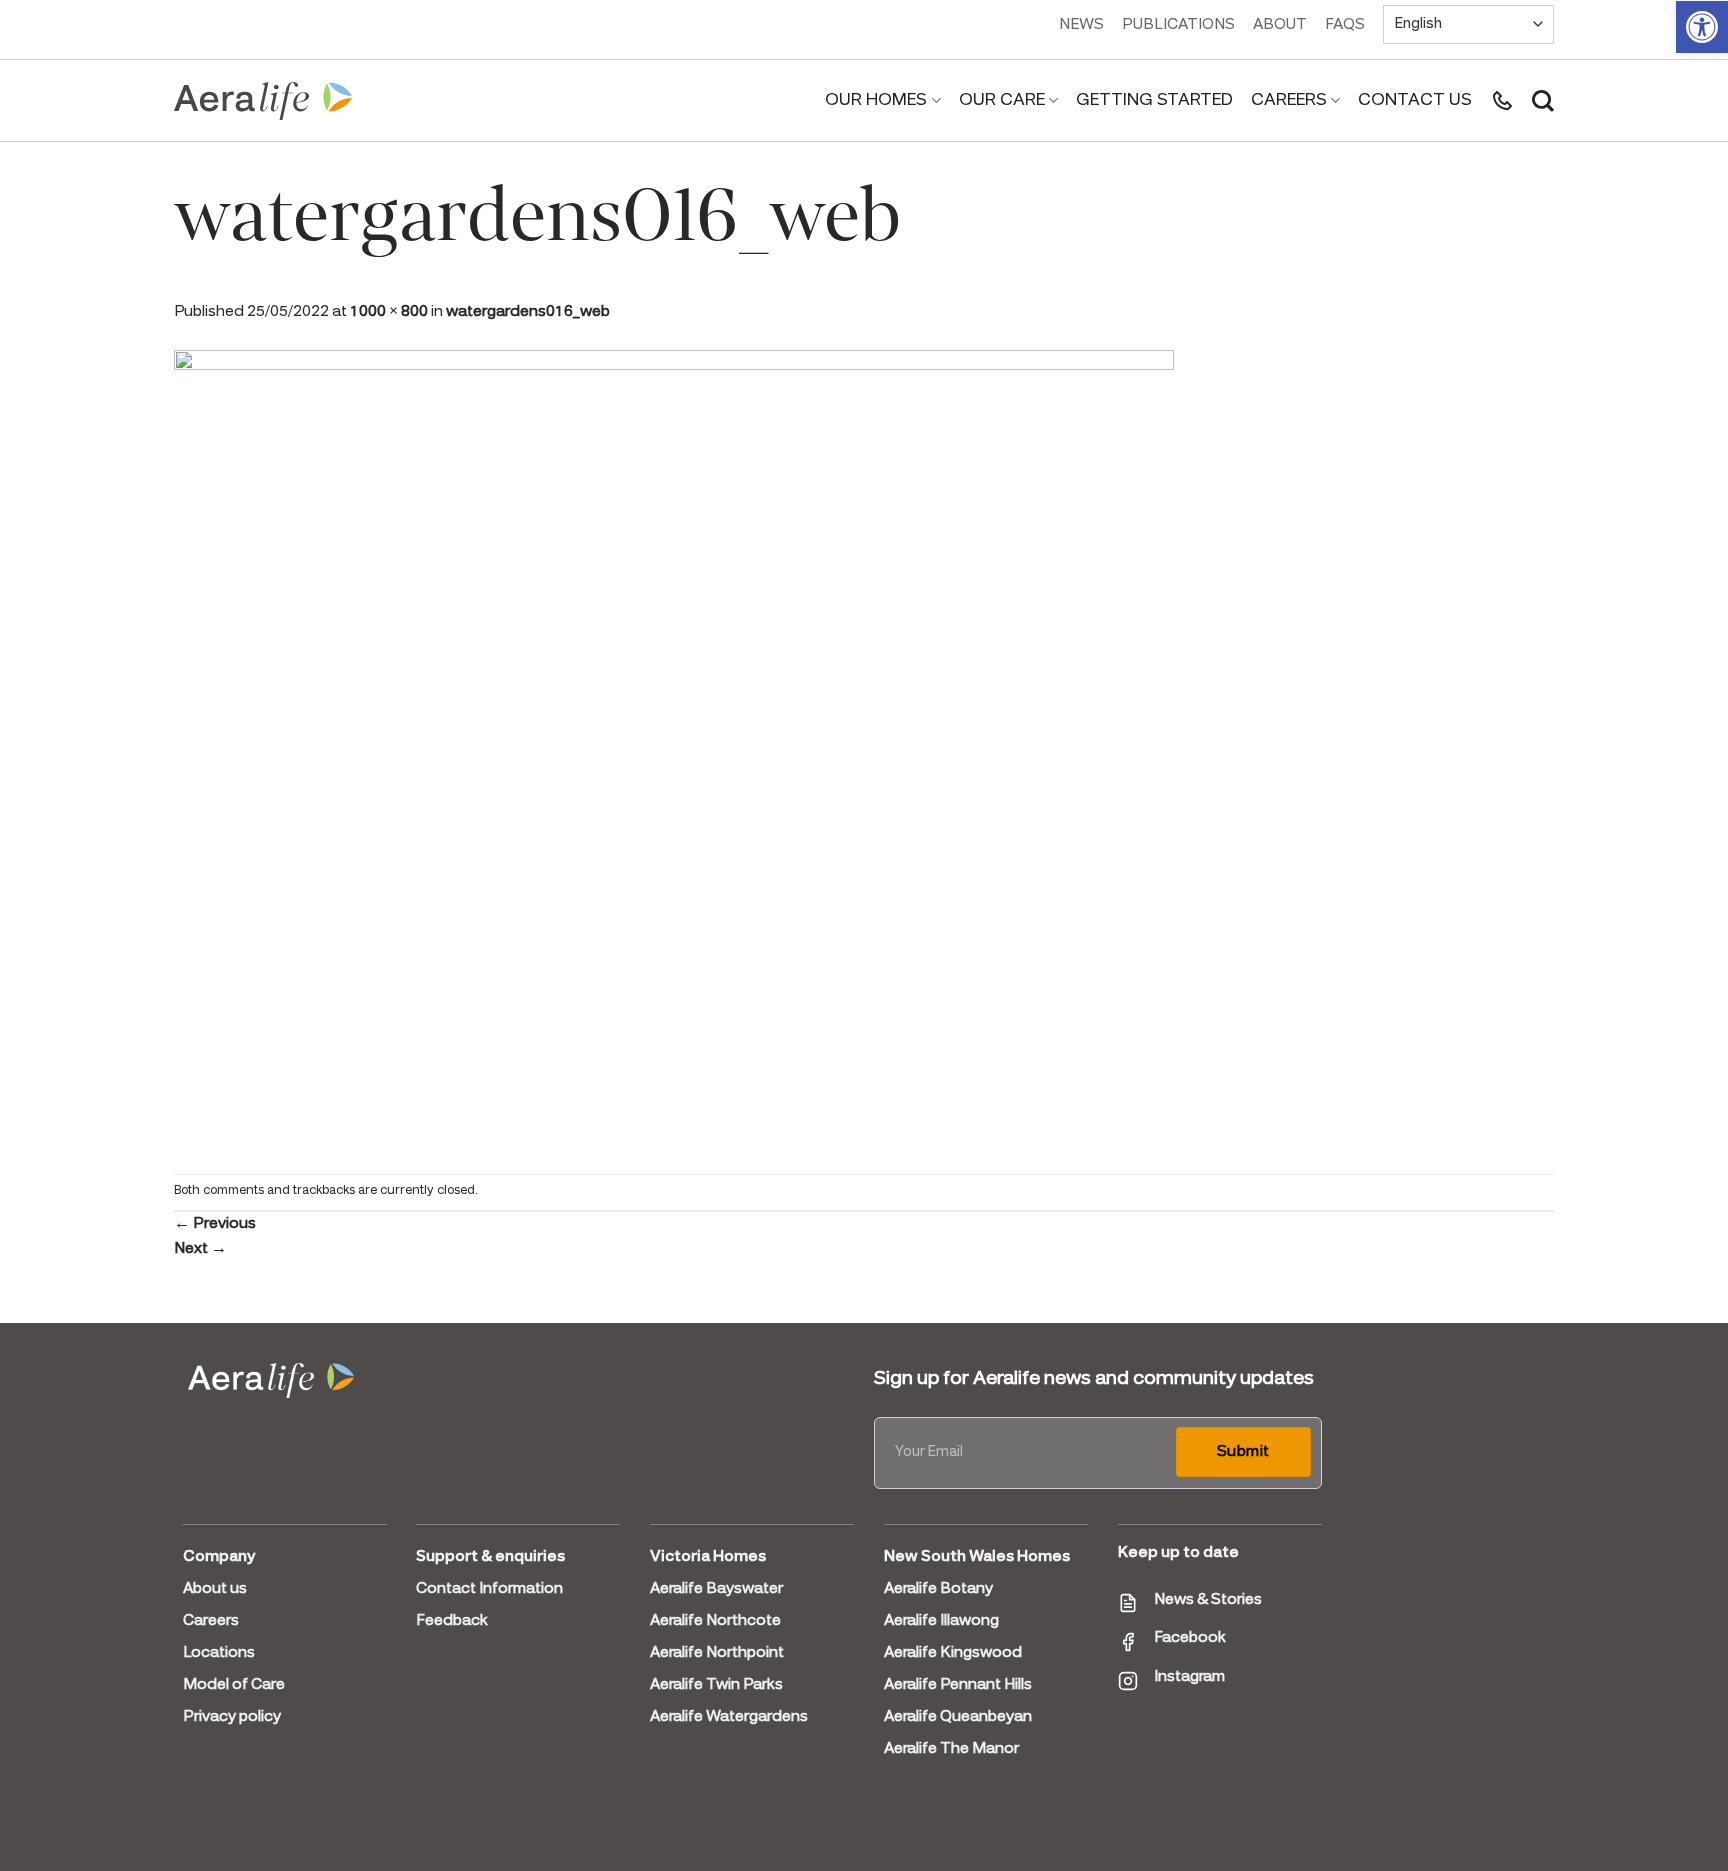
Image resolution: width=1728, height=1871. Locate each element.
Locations (219, 1653)
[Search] (1543, 101)
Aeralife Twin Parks (716, 1685)
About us (215, 1589)
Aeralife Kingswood (953, 1653)
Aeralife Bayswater (716, 1589)
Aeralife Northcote (715, 1621)
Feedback (452, 1621)
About (1280, 25)
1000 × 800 (389, 312)
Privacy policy (232, 1717)
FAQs (1345, 25)
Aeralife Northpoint (717, 1653)
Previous (215, 1224)
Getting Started (1154, 100)
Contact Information (489, 1589)
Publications (1178, 25)
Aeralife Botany (938, 1589)
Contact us (1415, 100)
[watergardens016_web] (674, 748)
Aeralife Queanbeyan (958, 1717)
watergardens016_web (528, 312)
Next (200, 1249)
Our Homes (876, 100)
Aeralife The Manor (951, 1749)
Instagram (1189, 1677)
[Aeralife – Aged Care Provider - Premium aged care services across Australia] (264, 101)
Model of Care (234, 1685)
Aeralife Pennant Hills (958, 1685)
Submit (1243, 1452)
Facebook (1190, 1638)
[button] (1702, 27)
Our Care (1002, 100)
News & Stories (1208, 1600)
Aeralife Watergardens (729, 1717)
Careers (1289, 100)
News (1081, 25)
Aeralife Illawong (941, 1621)
